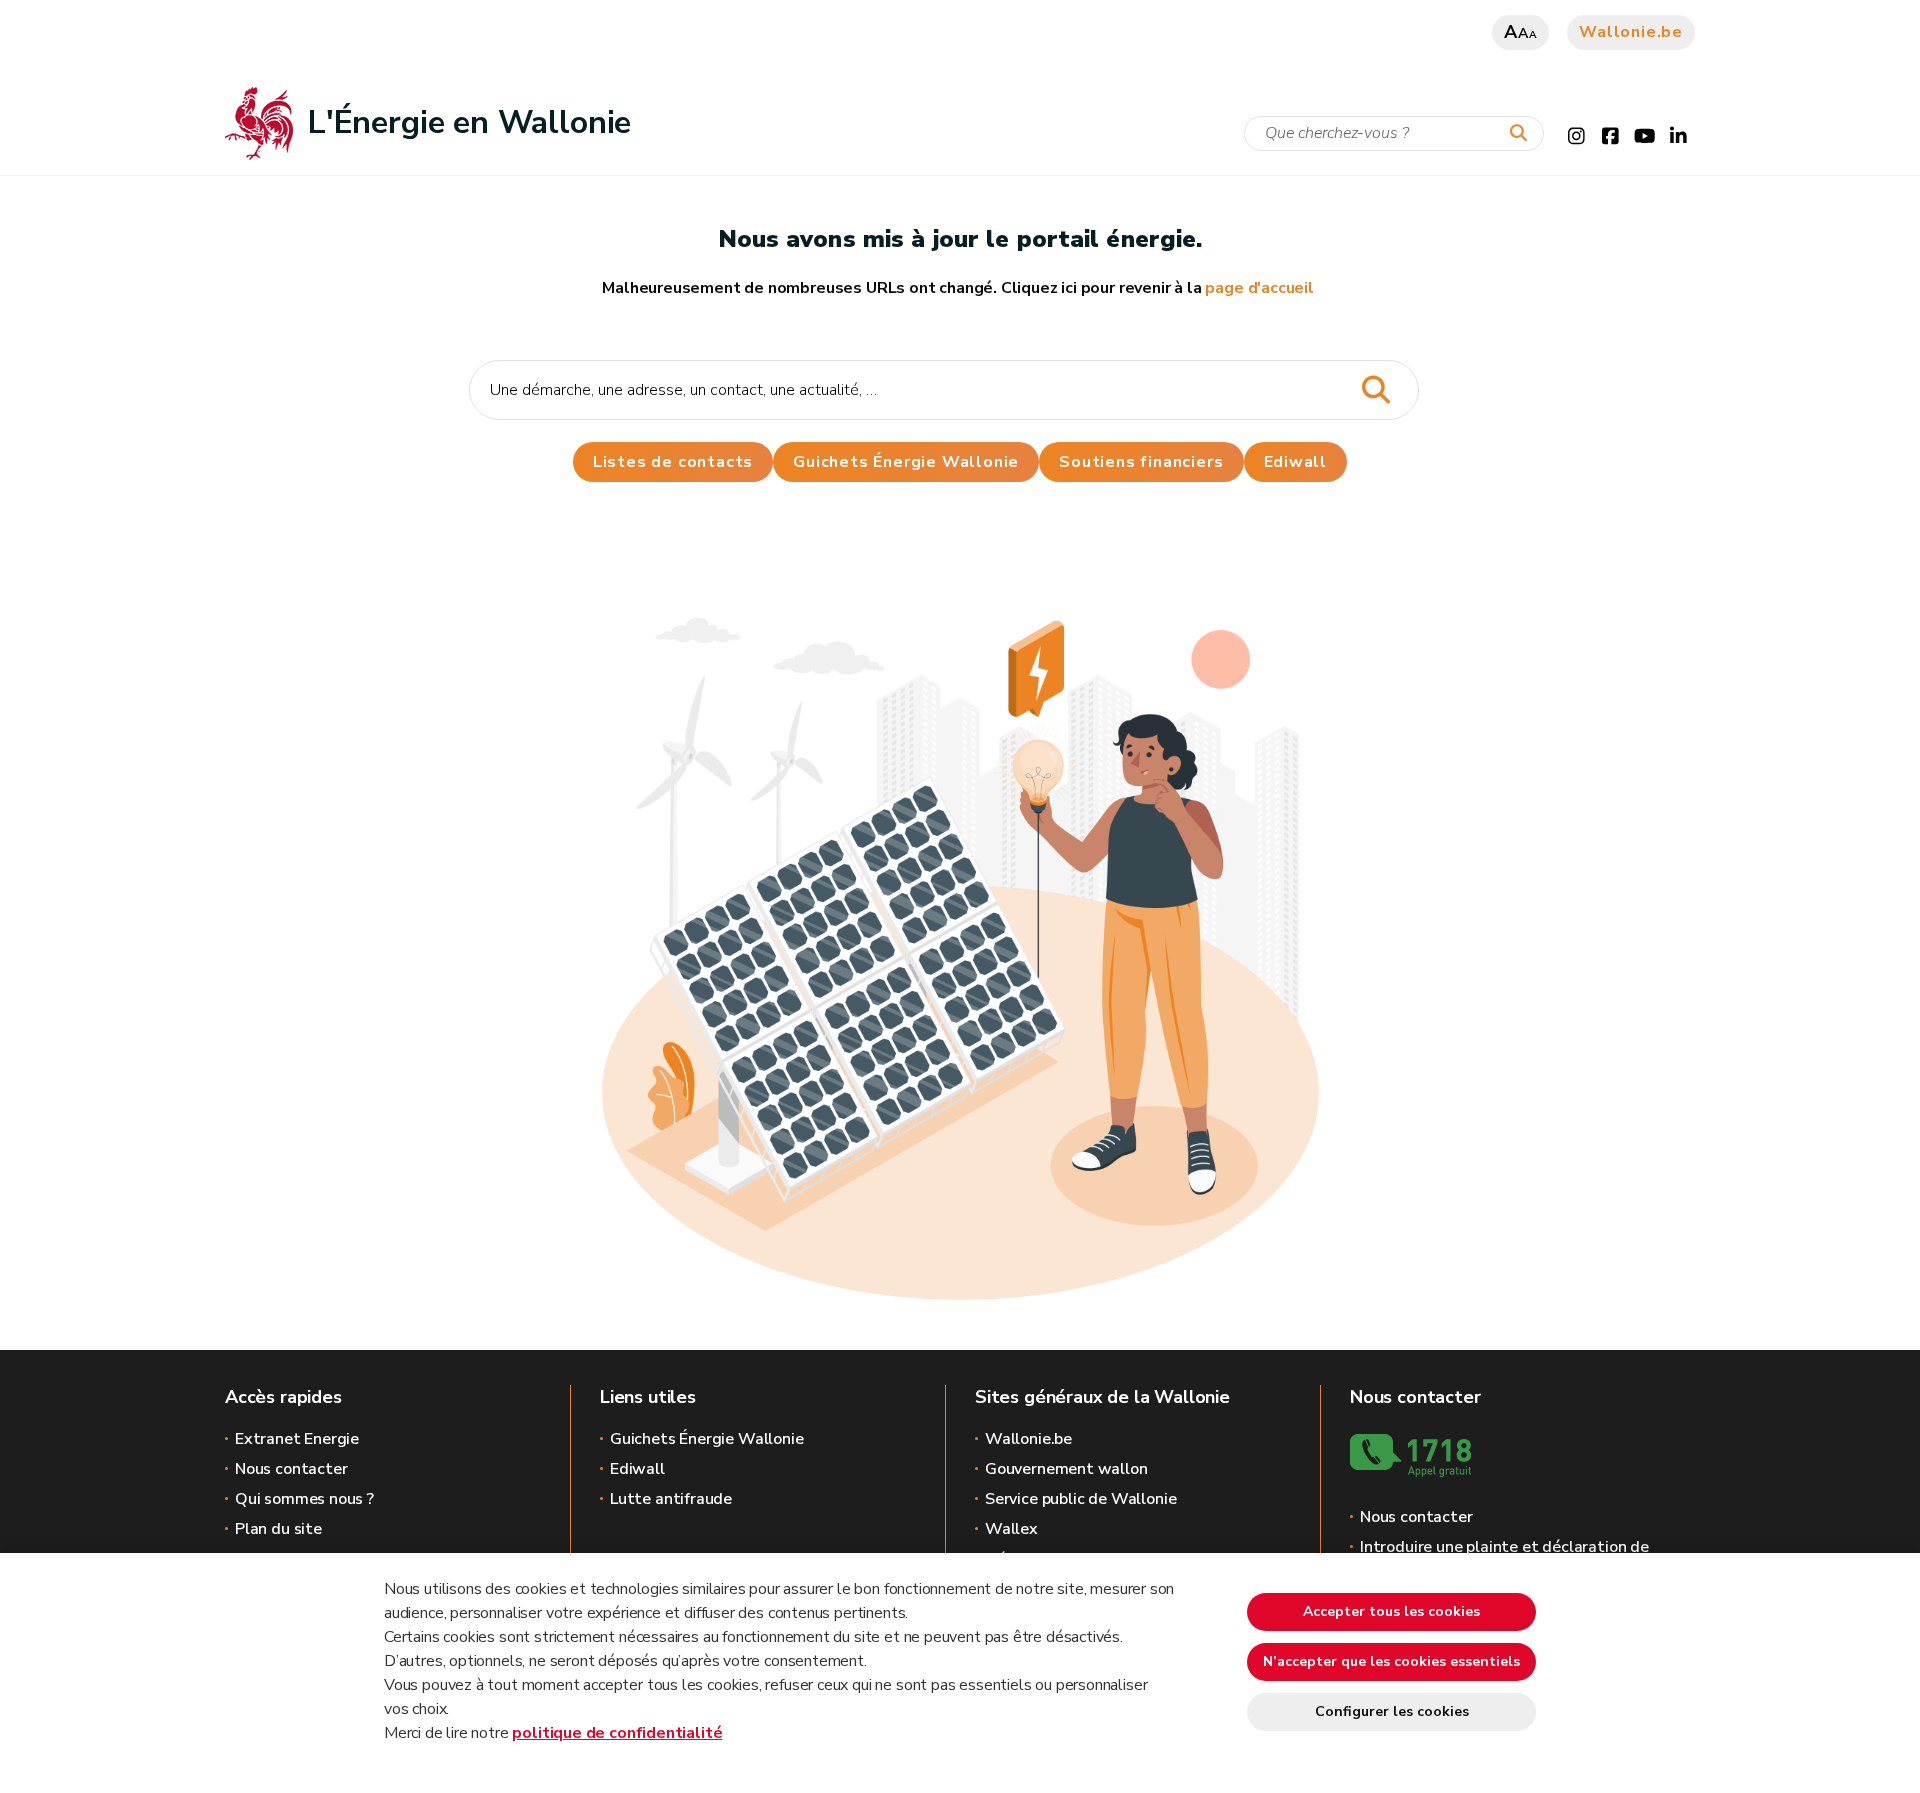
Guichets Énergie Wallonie (906, 462)
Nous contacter (291, 1469)
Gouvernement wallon (1066, 1469)
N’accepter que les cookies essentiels (1391, 1661)
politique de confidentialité (617, 1733)
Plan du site (278, 1529)
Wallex (1011, 1529)
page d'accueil (1259, 288)
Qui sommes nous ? (304, 1499)
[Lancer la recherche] (1523, 134)
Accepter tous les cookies (1391, 1611)
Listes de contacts (673, 462)
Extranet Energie (297, 1439)
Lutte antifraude (671, 1499)
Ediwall (637, 1469)
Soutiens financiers (1141, 462)
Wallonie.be (1631, 32)
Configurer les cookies (1392, 1711)
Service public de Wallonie (1080, 1499)
